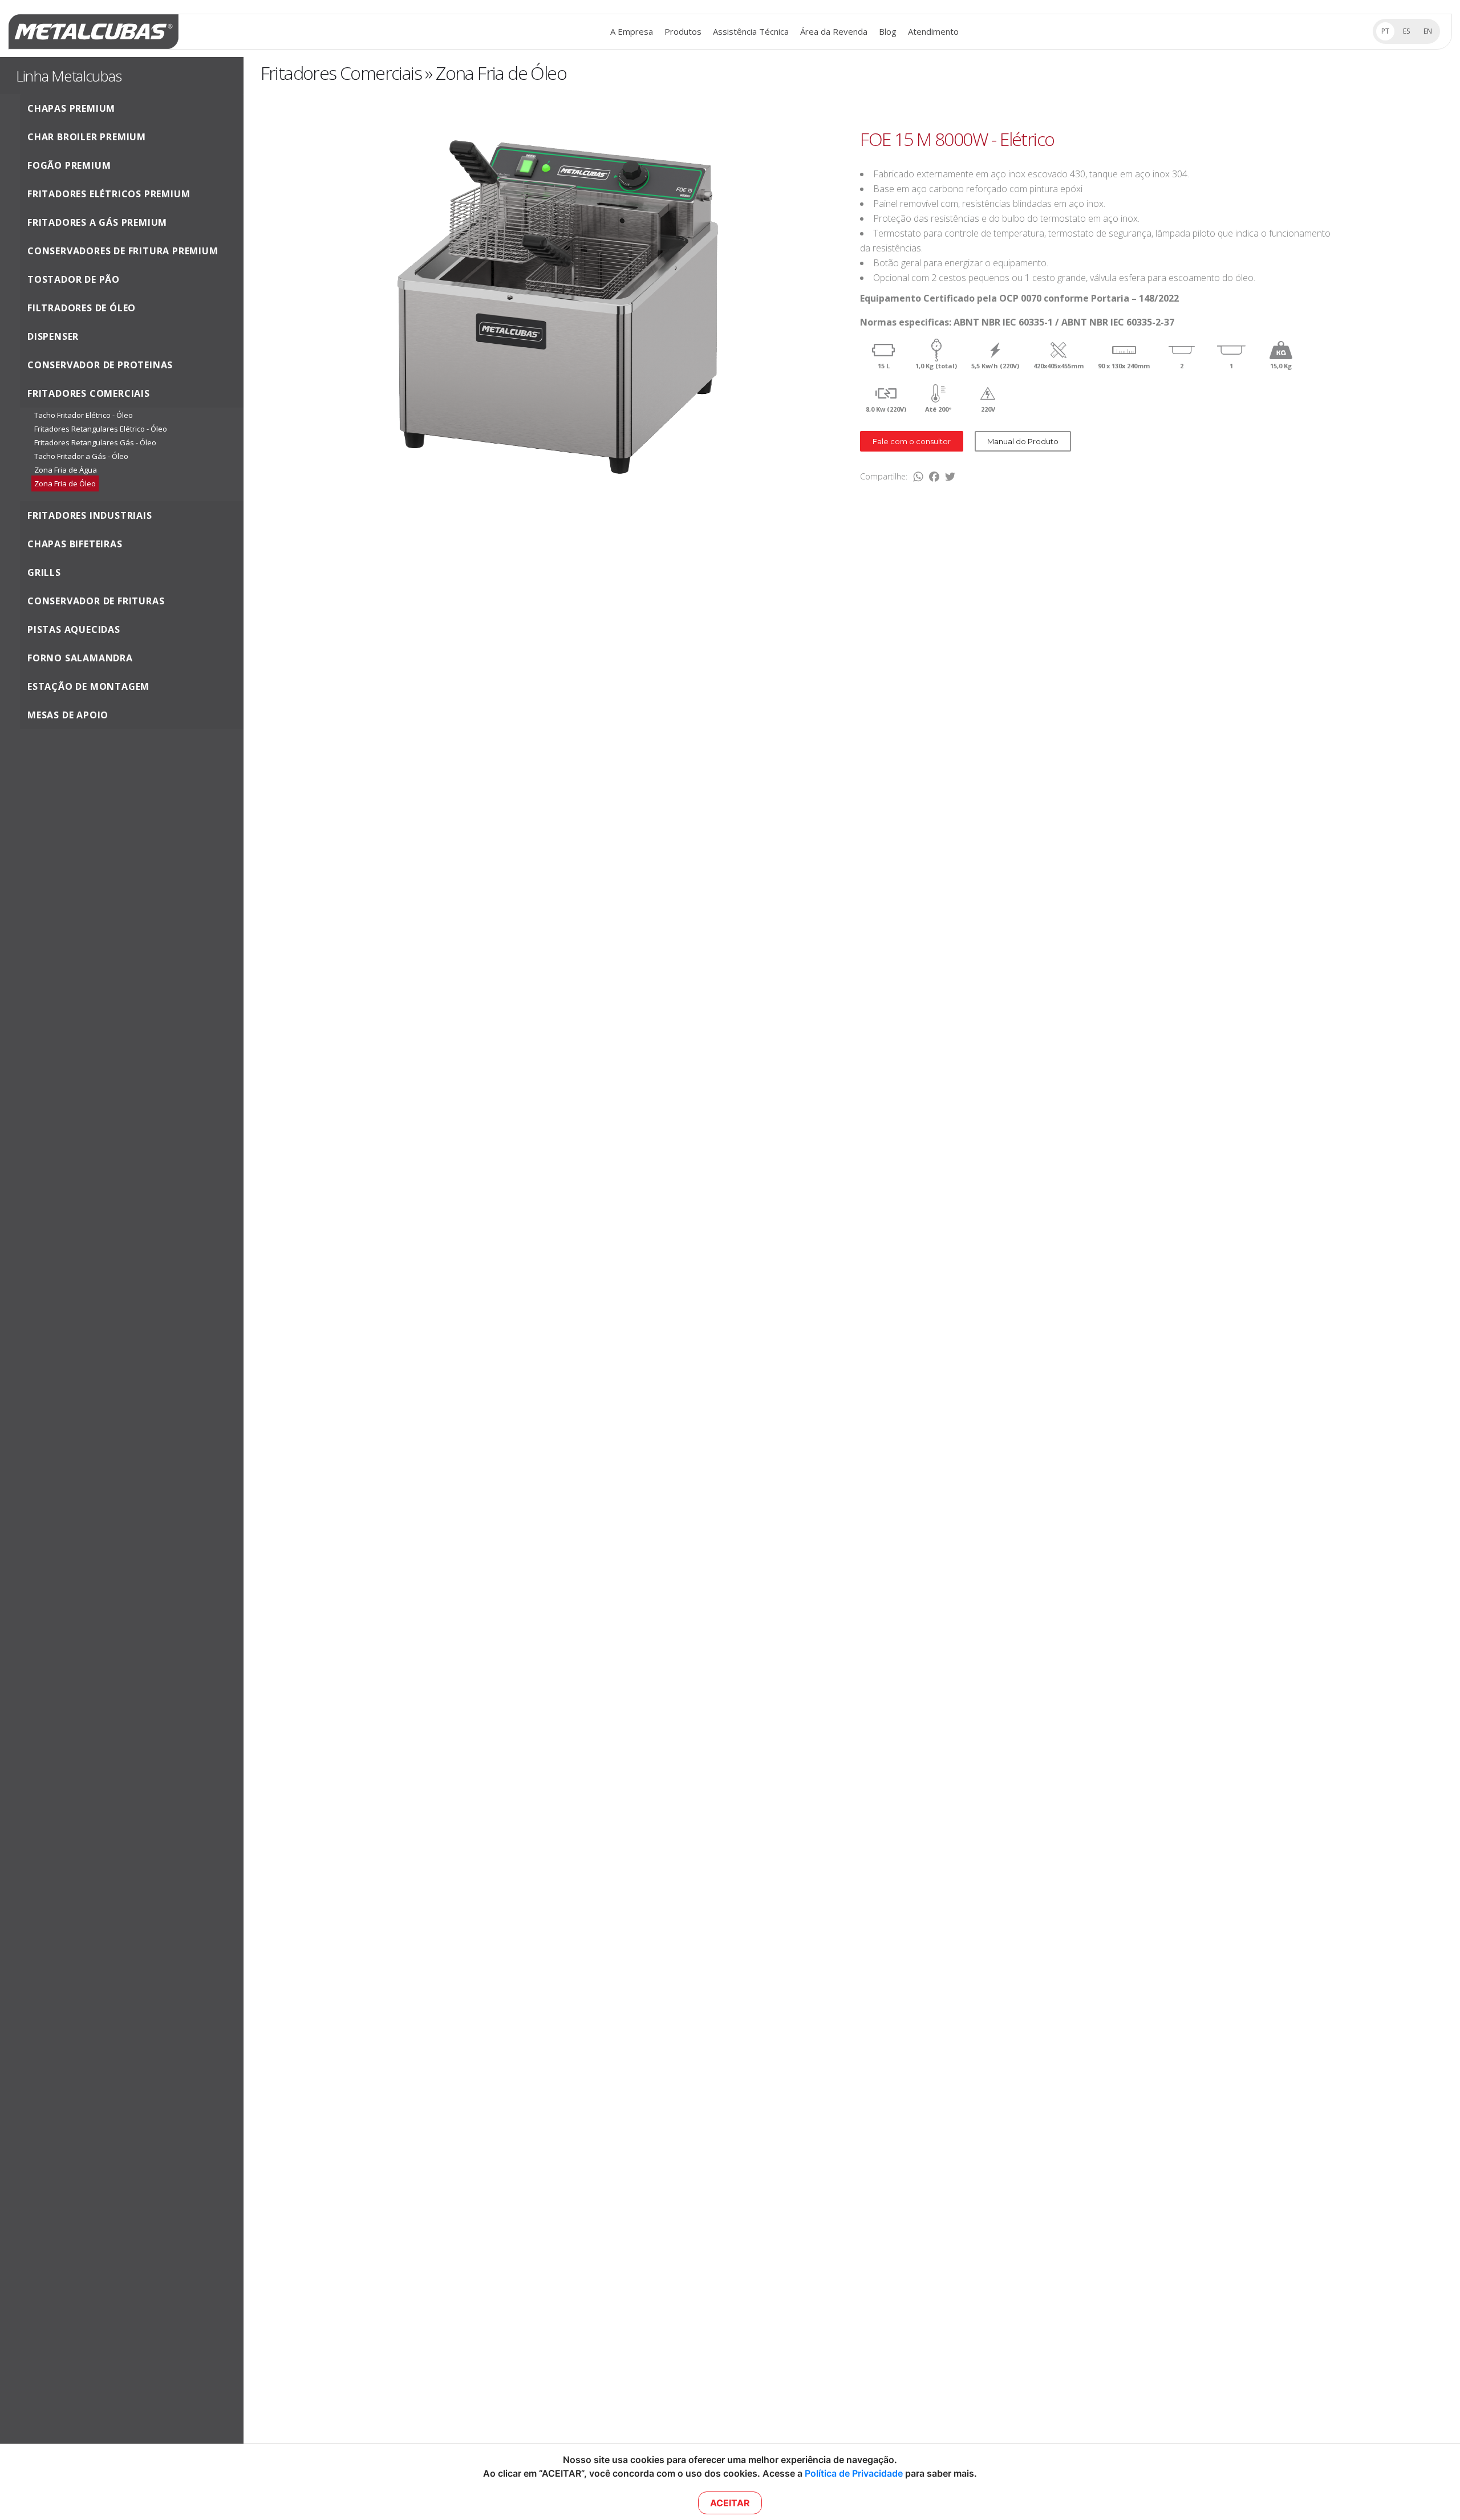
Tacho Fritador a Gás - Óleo (81, 456)
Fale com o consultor (912, 441)
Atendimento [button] (933, 31)
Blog (888, 31)
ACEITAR (730, 2503)
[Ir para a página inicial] (94, 32)
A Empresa (632, 31)
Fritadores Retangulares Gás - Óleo (95, 442)
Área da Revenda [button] (834, 31)
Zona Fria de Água (66, 470)
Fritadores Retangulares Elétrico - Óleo (101, 429)
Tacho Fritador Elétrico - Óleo (84, 415)
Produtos (683, 31)
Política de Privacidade (854, 2473)
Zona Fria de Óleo (65, 483)
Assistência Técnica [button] (751, 31)
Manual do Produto (1023, 441)
